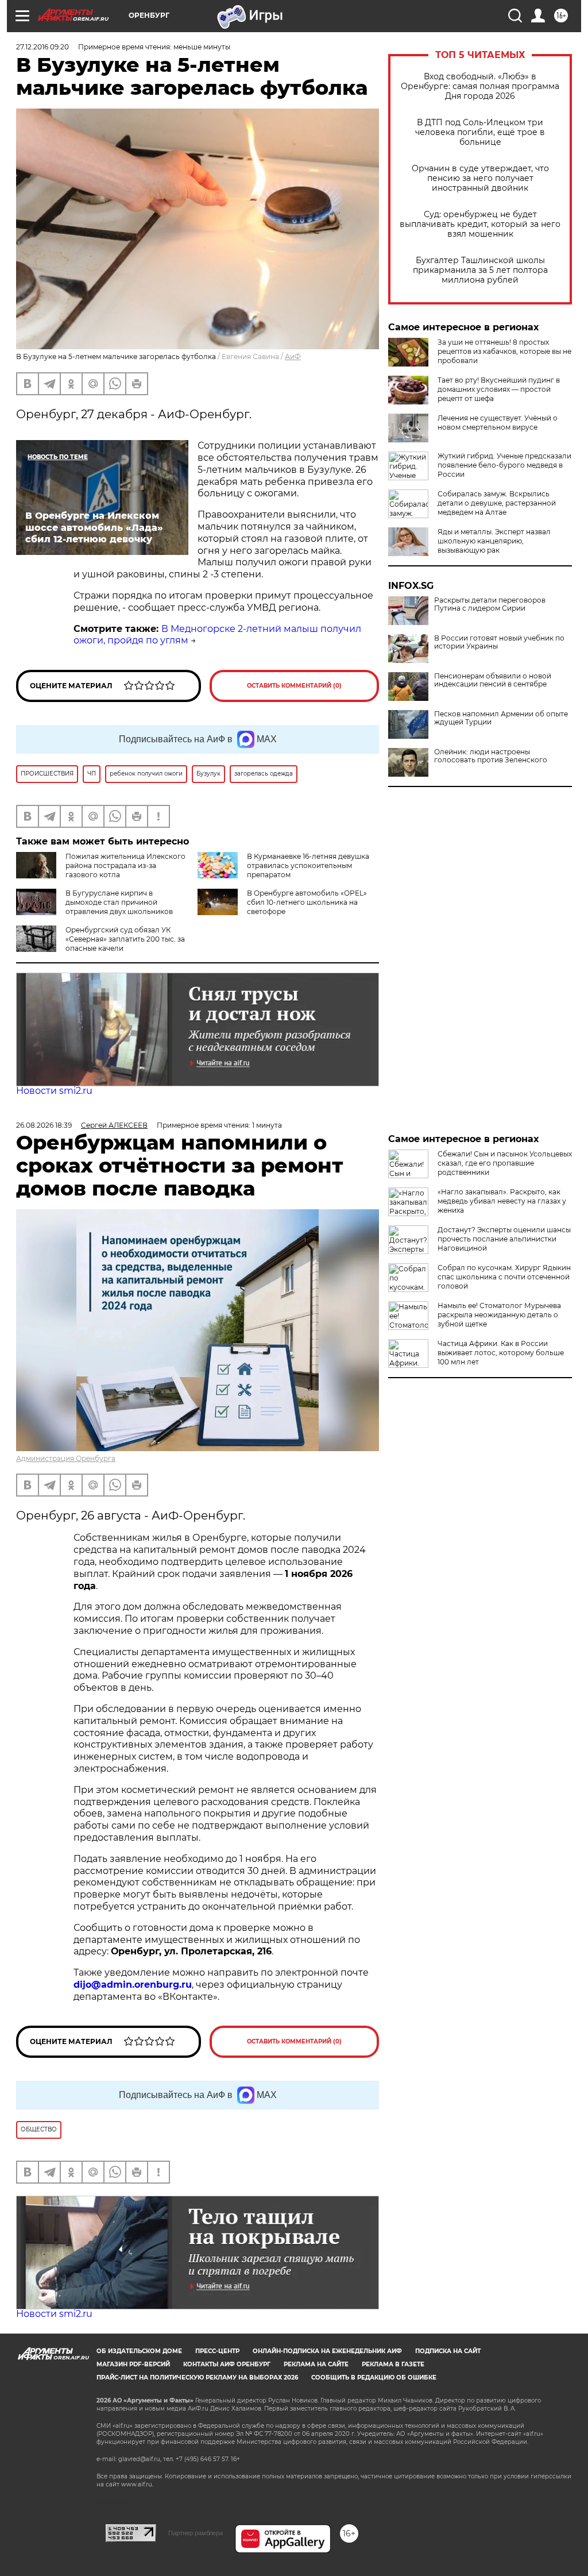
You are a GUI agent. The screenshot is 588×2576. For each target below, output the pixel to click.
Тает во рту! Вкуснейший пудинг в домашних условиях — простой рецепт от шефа (499, 389)
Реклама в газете (393, 2364)
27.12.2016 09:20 (42, 47)
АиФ (293, 356)
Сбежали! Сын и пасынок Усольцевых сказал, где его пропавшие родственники (505, 1163)
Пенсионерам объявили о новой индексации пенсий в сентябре (493, 680)
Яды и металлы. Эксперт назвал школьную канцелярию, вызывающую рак (494, 541)
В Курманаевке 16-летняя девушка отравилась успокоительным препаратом (308, 865)
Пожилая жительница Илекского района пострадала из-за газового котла (125, 865)
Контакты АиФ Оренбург (227, 2364)
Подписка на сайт (448, 2351)
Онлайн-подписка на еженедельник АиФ (327, 2351)
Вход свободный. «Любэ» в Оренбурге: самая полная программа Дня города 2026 (480, 86)
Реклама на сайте (316, 2364)
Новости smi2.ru (54, 1091)
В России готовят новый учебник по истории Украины (499, 642)
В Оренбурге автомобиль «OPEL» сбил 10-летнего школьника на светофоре (307, 902)
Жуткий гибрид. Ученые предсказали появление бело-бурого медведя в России (504, 465)
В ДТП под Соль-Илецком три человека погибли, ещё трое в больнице (480, 132)
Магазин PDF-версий (133, 2364)
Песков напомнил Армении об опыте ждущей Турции (501, 718)
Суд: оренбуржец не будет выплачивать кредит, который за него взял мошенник (480, 224)
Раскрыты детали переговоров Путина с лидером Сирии (490, 604)
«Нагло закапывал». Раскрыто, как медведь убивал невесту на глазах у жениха (502, 1201)
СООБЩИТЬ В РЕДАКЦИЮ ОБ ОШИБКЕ (374, 2378)
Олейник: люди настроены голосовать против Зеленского (491, 756)
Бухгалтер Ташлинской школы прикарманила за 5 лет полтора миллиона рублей (480, 270)
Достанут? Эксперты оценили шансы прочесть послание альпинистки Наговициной (504, 1239)
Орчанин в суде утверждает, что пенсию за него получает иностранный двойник (480, 178)
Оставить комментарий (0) (294, 686)
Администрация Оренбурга (66, 1458)
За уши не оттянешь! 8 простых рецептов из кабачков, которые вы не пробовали (504, 351)
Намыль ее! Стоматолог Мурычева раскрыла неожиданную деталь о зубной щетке (499, 1315)
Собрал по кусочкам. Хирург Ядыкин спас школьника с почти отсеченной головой (504, 1277)
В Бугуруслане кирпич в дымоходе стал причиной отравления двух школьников (119, 902)
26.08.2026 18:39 (44, 1125)
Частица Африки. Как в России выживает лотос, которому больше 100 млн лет (501, 1353)
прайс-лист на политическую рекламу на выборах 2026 (197, 2378)
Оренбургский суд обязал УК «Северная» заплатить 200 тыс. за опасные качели (125, 939)
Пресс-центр (217, 2351)
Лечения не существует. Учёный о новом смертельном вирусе (498, 423)
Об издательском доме (139, 2351)
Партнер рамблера (196, 2533)
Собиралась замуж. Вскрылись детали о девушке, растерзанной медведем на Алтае (497, 503)
